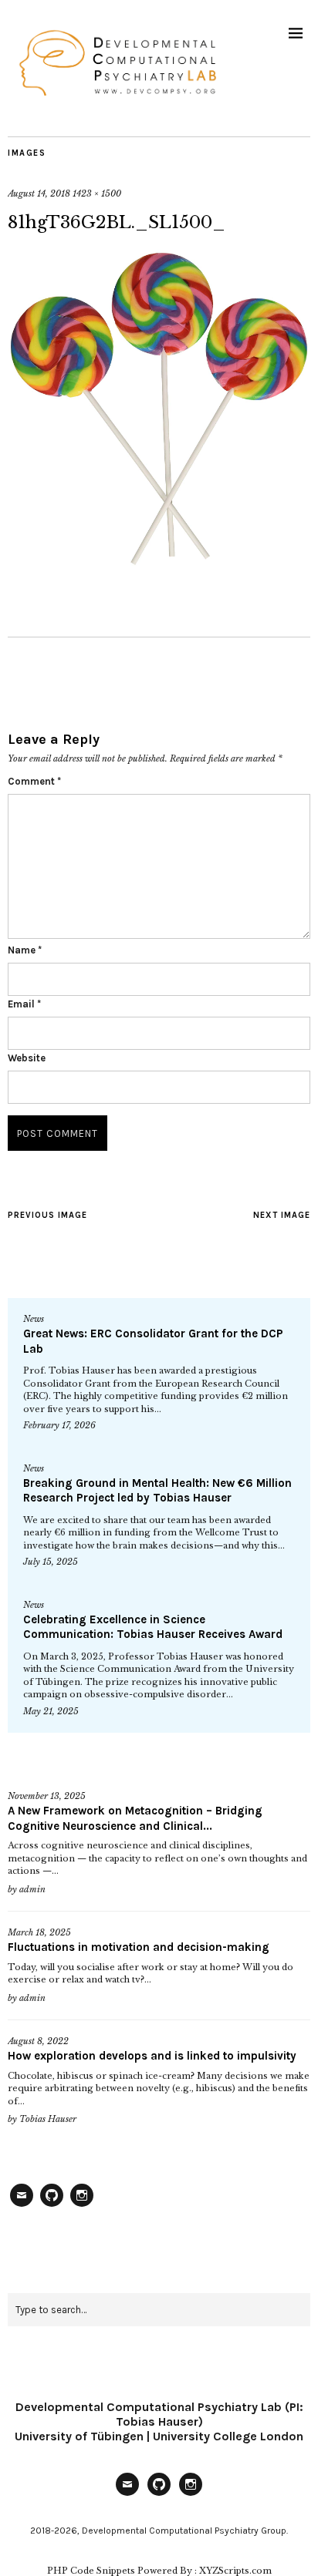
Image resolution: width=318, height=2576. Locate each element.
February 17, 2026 (59, 1425)
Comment (34, 781)
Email (24, 1004)
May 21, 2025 (51, 1711)
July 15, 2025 (51, 1562)
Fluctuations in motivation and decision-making (139, 1947)
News (34, 1319)
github (52, 2206)
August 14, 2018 (39, 193)
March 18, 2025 (39, 1932)
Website (27, 1058)
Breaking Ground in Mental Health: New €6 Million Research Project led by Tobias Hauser (157, 1491)
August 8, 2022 (38, 2041)
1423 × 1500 (97, 193)
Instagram (82, 2206)
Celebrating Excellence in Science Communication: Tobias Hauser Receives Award (153, 1627)
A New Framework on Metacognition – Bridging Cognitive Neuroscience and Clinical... (135, 1818)
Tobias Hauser (48, 2119)
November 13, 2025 (47, 1796)
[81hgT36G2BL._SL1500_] (159, 563)
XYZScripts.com (235, 2571)
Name (25, 950)
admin (32, 1889)
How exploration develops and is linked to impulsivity (152, 2056)
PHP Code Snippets (91, 2571)
